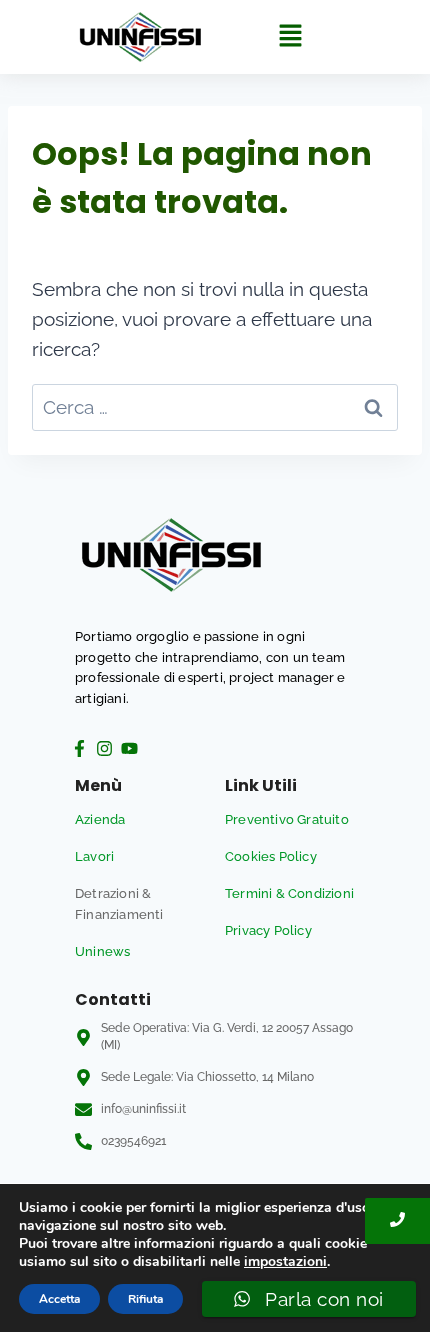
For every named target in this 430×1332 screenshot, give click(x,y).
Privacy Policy (268, 930)
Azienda (100, 819)
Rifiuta (145, 1299)
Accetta (59, 1299)
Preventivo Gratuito (287, 819)
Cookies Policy (271, 856)
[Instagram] (104, 748)
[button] (290, 36)
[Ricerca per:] (215, 407)
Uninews (102, 951)
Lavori (94, 856)
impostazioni (285, 1262)
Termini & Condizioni (289, 893)
